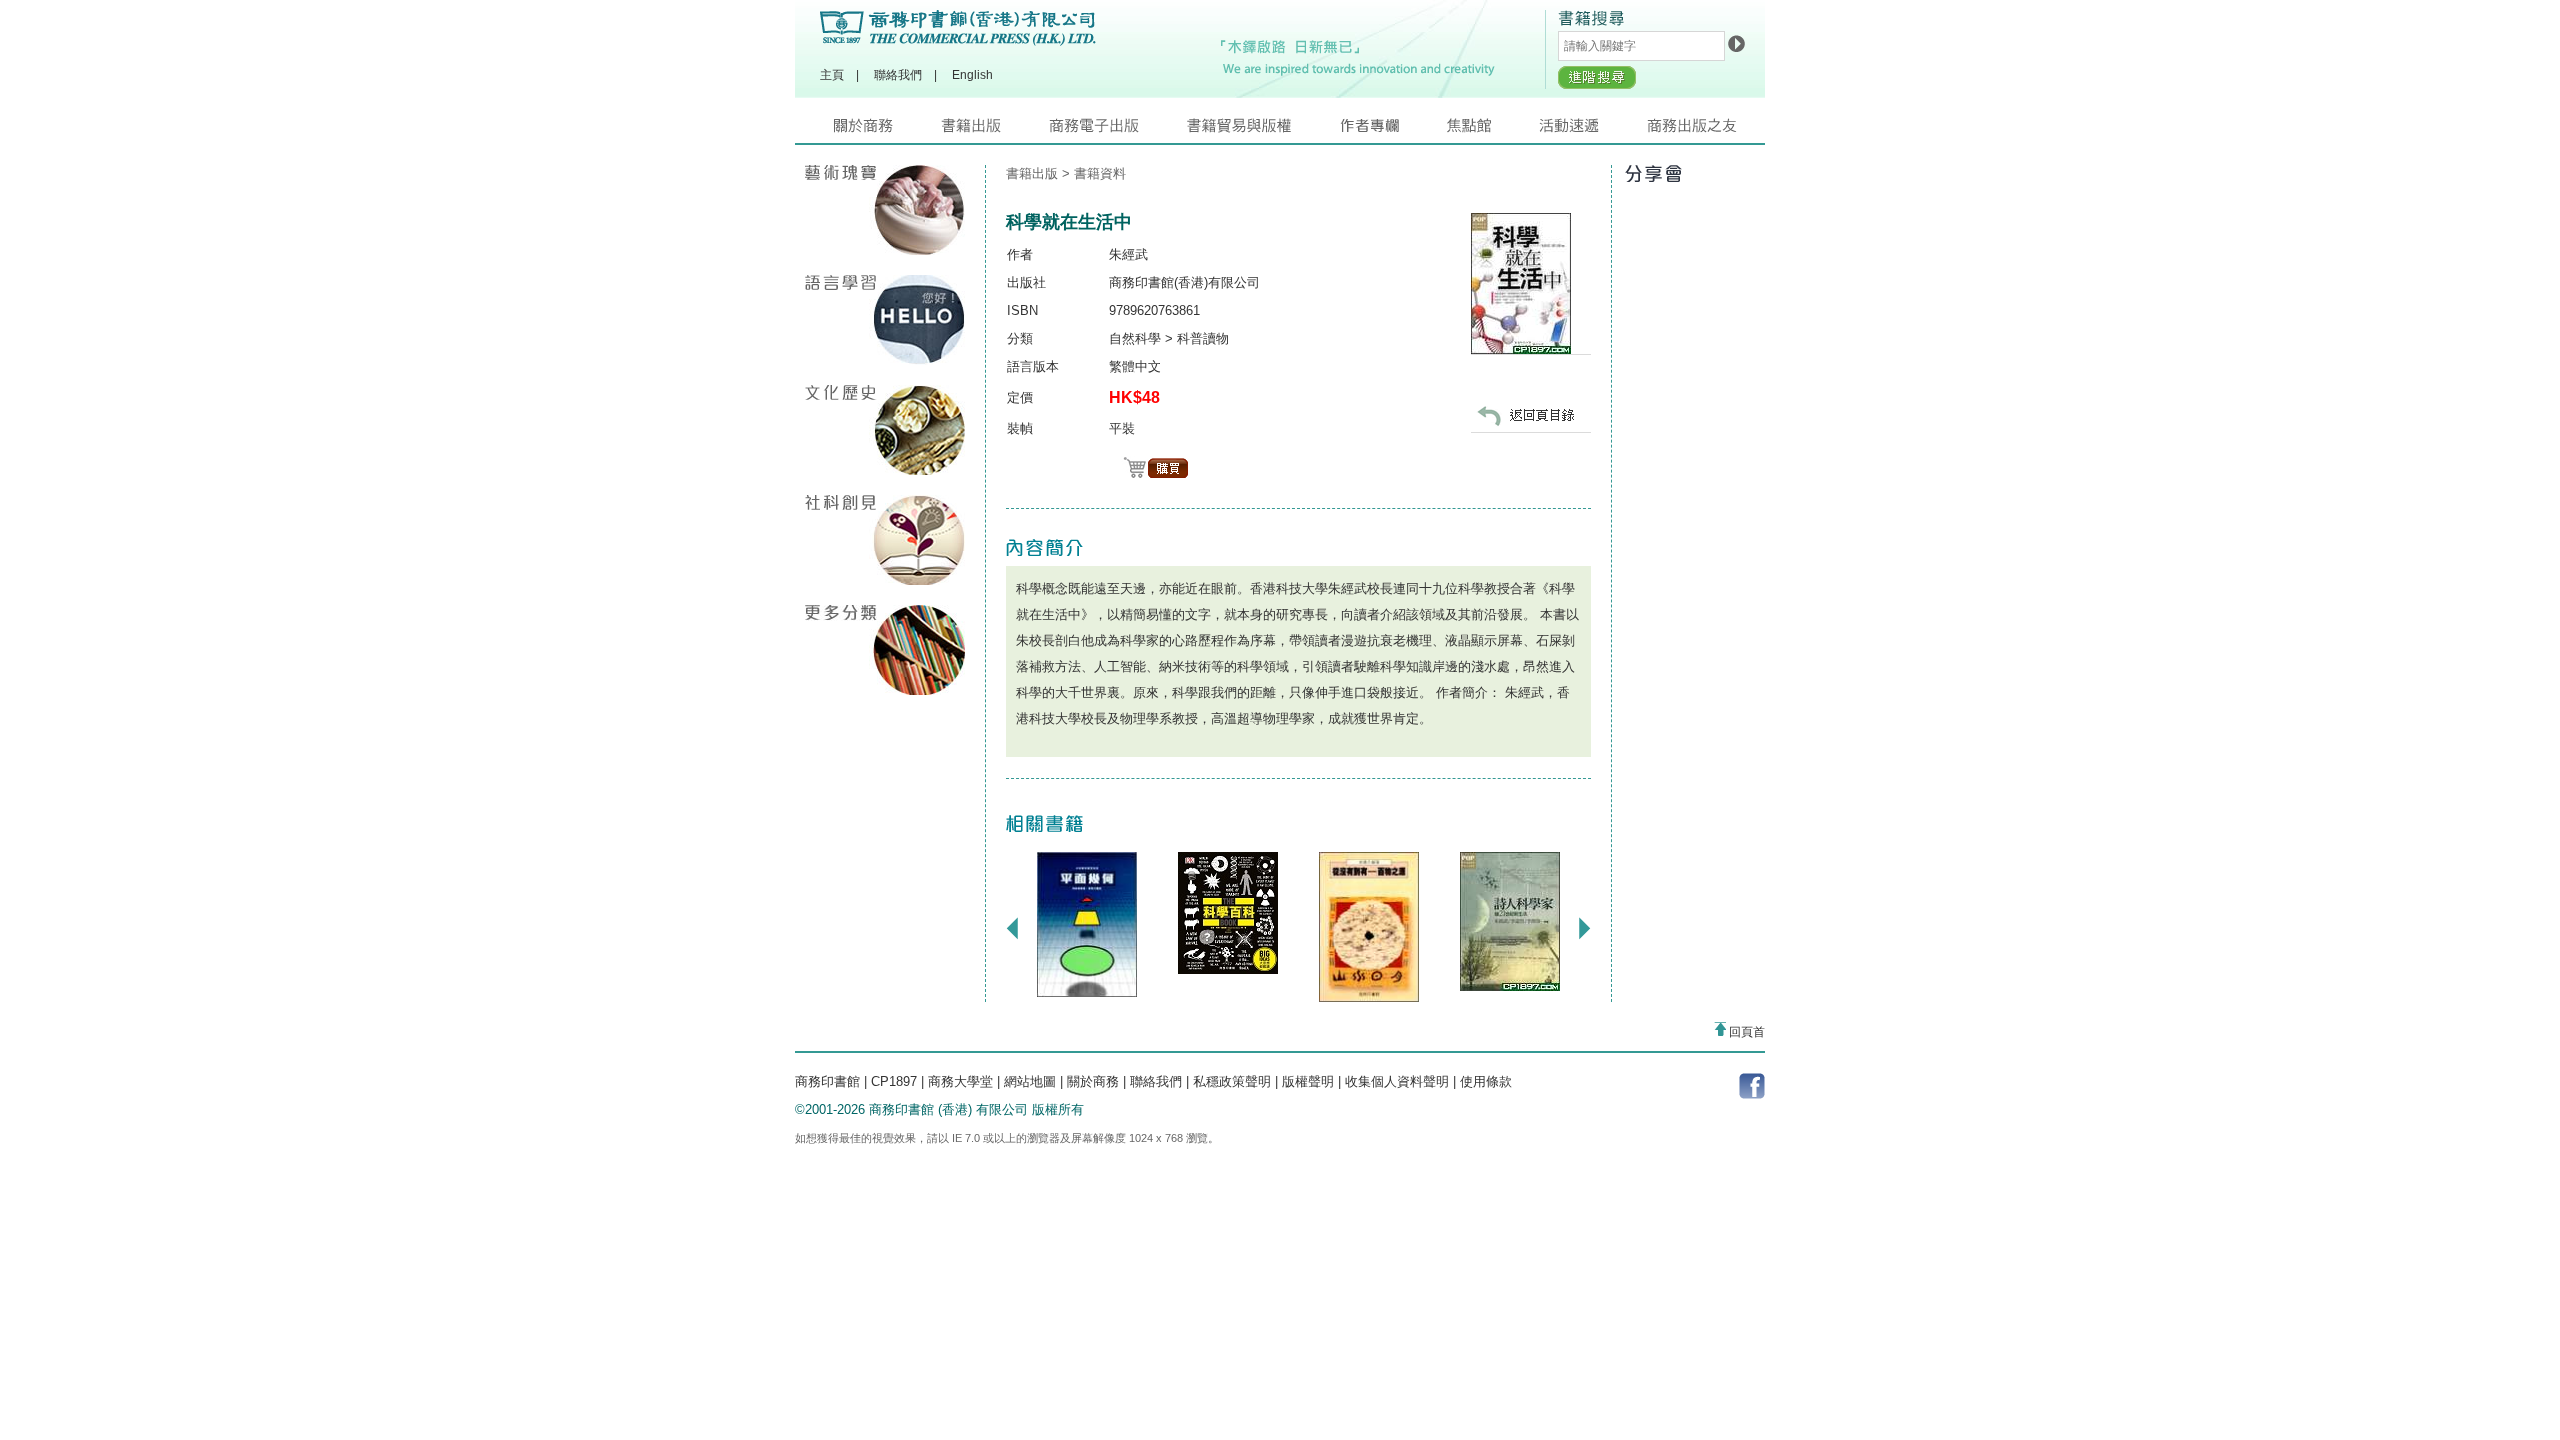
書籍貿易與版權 (1263, 130)
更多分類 (885, 650)
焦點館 (1493, 130)
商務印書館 (827, 1081)
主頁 (832, 75)
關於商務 (887, 130)
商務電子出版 (1118, 130)
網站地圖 (1030, 1081)
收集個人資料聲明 (1397, 1081)
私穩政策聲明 (1232, 1081)
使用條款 (1486, 1081)
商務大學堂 (960, 1081)
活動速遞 (1593, 130)
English (972, 75)
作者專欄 (1393, 130)
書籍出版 (995, 130)
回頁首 (1745, 1032)
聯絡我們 (898, 75)
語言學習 (885, 320)
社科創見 (885, 540)
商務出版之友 (1700, 130)
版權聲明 (1308, 1081)
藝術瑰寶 (885, 210)
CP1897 (894, 1081)
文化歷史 (885, 430)
